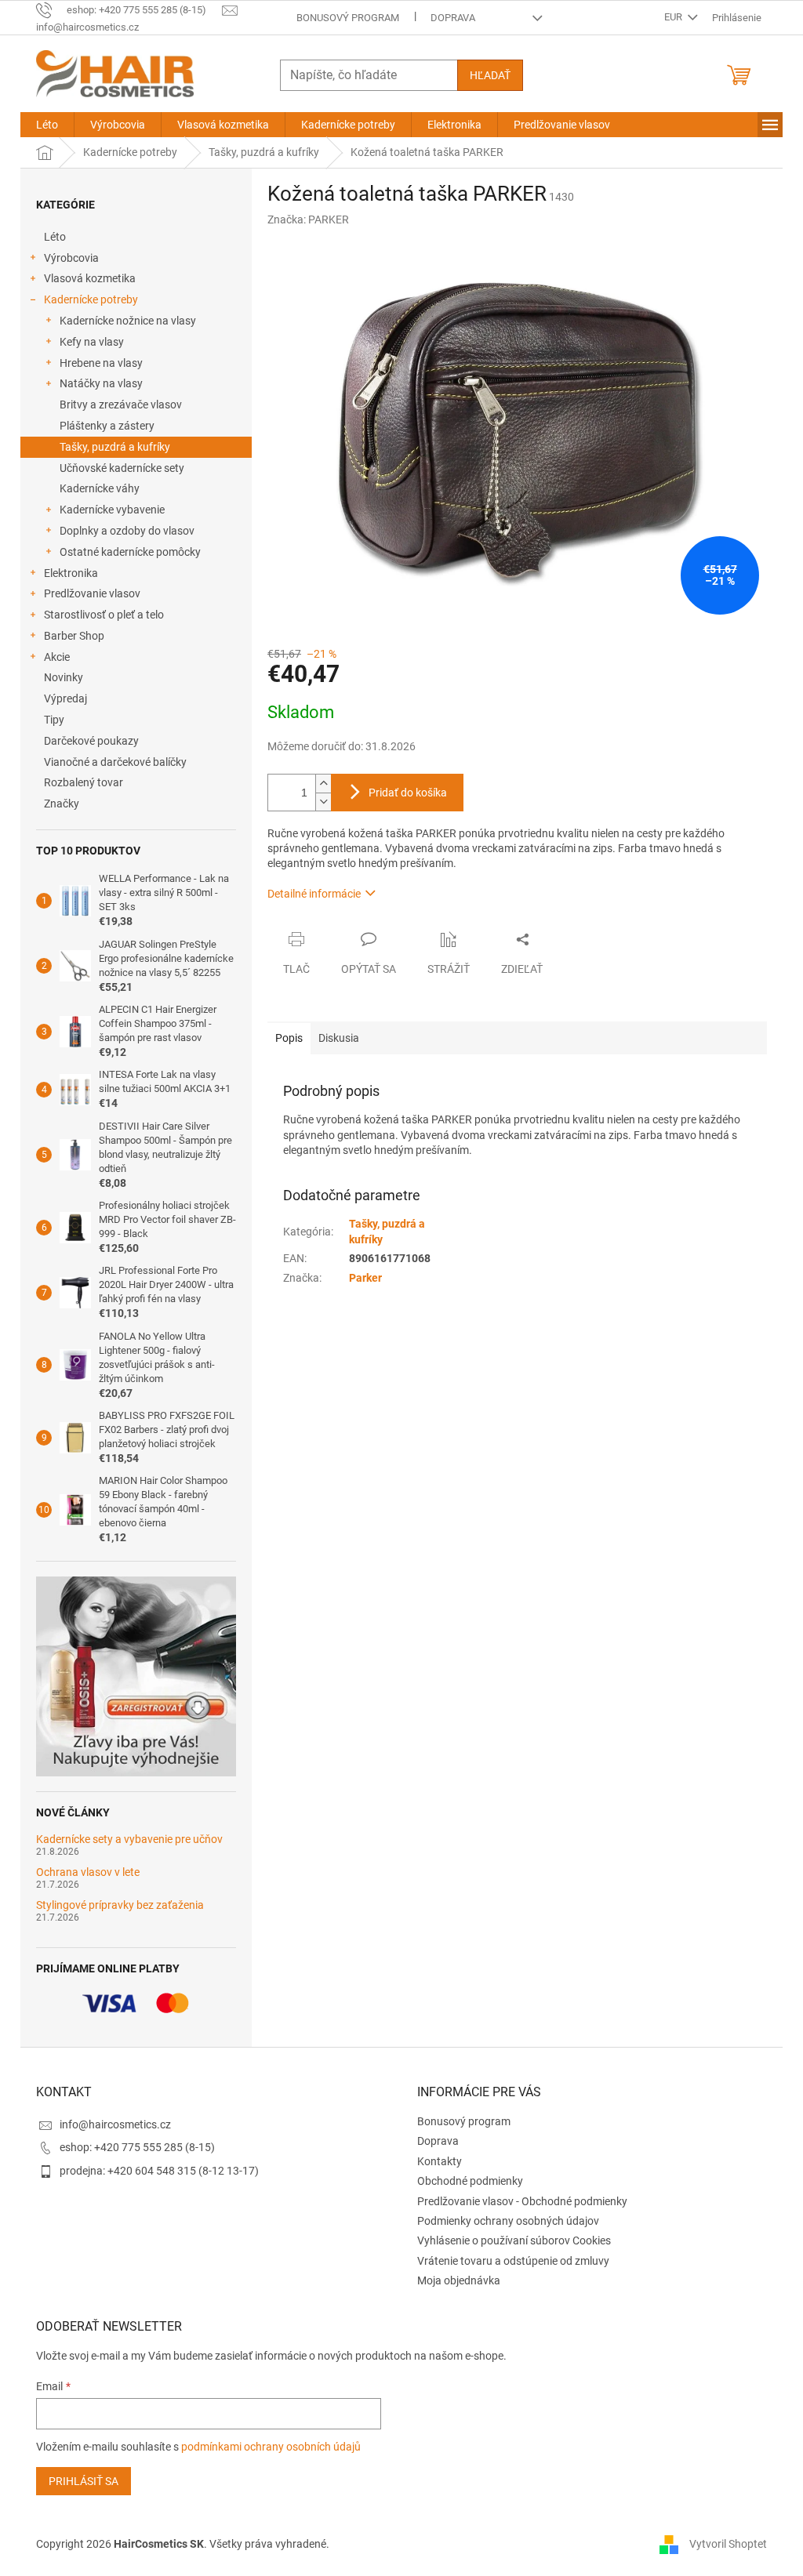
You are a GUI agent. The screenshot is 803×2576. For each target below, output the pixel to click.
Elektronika (71, 573)
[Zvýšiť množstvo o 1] (323, 784)
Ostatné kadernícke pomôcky (130, 552)
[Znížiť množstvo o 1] (323, 802)
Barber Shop (74, 636)
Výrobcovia (71, 258)
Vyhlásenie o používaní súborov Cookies (514, 2240)
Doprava (453, 18)
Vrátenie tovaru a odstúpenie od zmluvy (513, 2261)
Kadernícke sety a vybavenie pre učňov (129, 1839)
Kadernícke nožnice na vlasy (128, 321)
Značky (62, 804)
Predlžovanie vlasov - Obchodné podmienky (522, 2201)
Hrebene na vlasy (101, 363)
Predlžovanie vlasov (92, 593)
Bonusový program (348, 18)
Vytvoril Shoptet (728, 2543)
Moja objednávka (459, 2280)
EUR (674, 17)
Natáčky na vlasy (101, 383)
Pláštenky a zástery (107, 426)
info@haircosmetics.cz (115, 2124)
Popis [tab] (289, 1038)
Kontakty (440, 2161)
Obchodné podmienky (470, 2181)
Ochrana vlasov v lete (88, 1872)
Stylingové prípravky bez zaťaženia (120, 1905)
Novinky (64, 677)
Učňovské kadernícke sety (122, 468)
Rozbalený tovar (84, 782)
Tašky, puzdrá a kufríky (115, 447)
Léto (55, 237)
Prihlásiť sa (84, 2481)
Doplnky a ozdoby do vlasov (127, 531)
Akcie (57, 657)
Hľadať (490, 75)
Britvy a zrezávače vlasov (121, 405)
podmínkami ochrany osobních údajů (271, 2447)
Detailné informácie (314, 894)
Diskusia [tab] (339, 1038)
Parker (365, 1278)
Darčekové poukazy (91, 741)
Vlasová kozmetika (90, 278)
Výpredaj (65, 698)
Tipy (54, 720)
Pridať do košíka (408, 793)
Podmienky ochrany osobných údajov (508, 2221)
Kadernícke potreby (91, 299)
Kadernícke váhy (100, 488)
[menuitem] (47, 125)
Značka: (308, 220)
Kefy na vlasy (92, 342)
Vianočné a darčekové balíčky (115, 762)
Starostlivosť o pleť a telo (104, 615)
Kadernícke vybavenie (112, 510)
